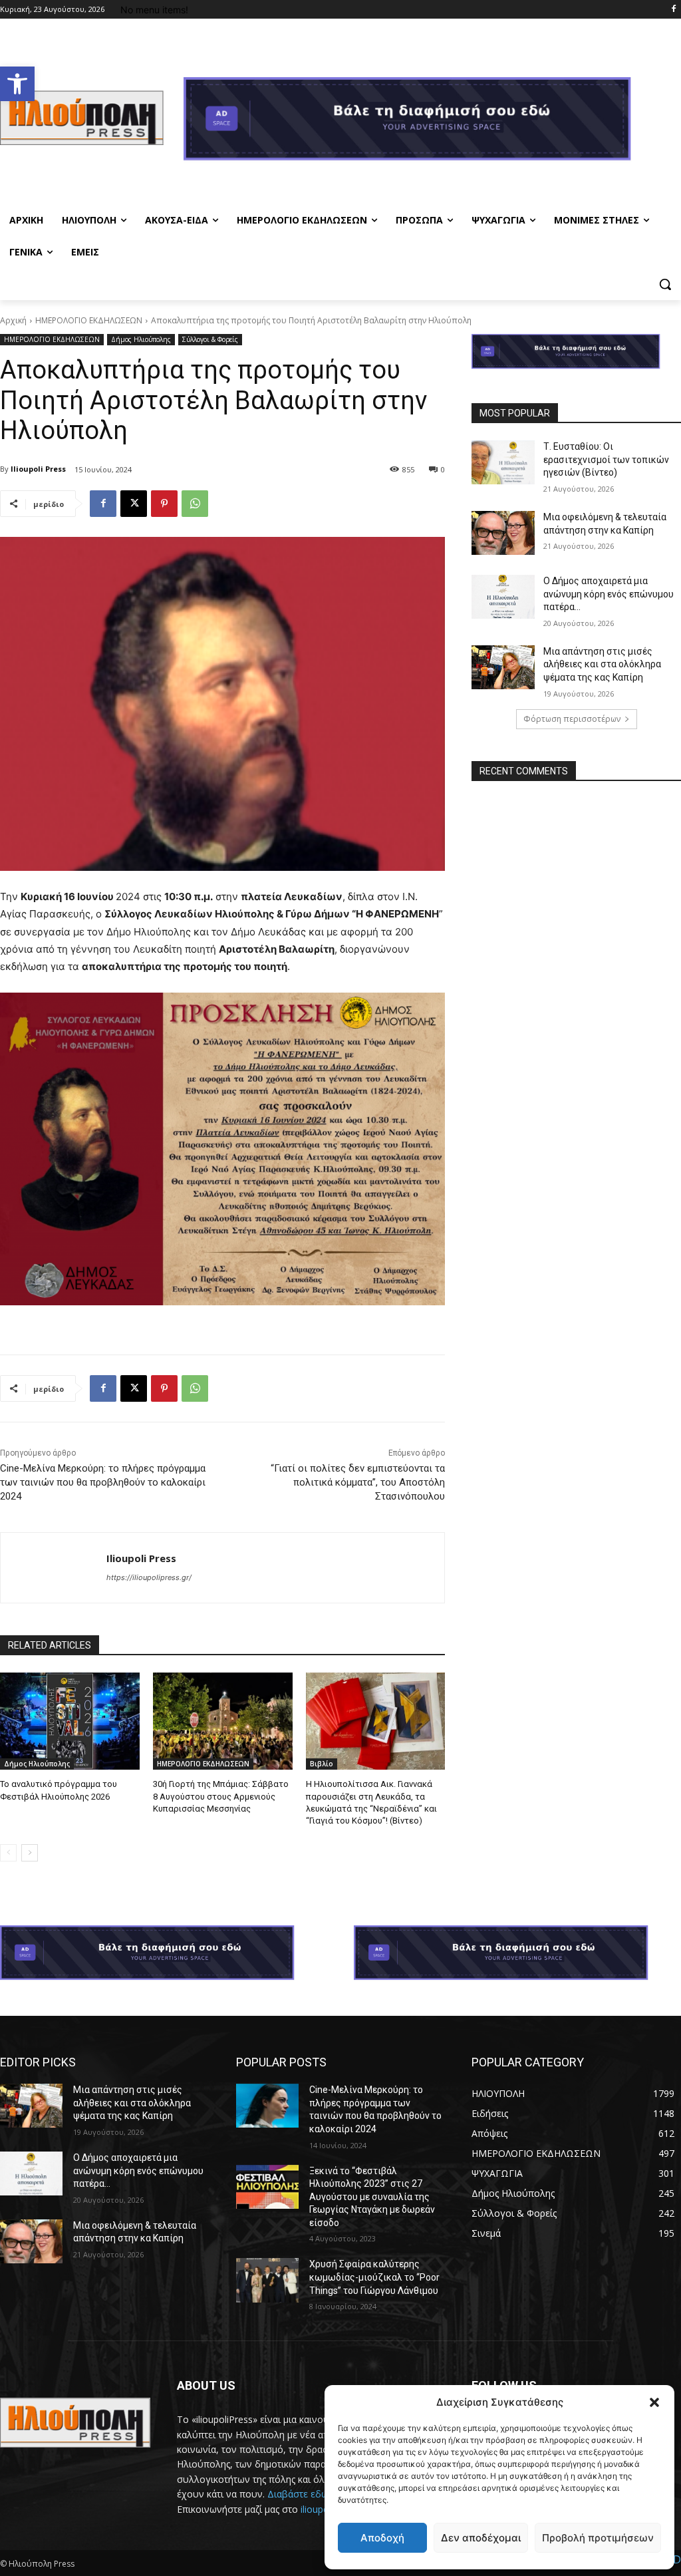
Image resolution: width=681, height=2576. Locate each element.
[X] (134, 504)
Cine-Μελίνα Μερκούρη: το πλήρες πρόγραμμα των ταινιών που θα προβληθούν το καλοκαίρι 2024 (103, 1482)
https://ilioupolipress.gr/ (149, 1577)
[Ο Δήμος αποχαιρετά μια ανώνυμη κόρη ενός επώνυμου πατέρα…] (503, 597)
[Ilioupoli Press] (54, 1568)
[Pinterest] (164, 504)
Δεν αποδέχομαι (481, 2538)
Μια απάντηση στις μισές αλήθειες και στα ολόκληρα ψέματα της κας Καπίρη (602, 664)
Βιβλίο (322, 1764)
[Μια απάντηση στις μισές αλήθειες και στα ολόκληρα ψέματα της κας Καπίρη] (503, 667)
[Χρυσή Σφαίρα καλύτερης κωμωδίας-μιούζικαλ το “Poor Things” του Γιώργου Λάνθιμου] (267, 2280)
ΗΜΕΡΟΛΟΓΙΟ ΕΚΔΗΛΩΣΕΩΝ (89, 320)
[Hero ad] (432, 122)
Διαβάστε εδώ (298, 2494)
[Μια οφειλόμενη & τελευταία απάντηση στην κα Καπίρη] (503, 533)
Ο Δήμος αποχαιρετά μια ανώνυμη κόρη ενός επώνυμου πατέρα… (609, 594)
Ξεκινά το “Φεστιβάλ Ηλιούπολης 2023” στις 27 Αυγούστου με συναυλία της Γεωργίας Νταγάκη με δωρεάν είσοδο (372, 2197)
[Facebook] (673, 10)
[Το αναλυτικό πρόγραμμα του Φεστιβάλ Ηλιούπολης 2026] (70, 1721)
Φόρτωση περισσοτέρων (572, 719)
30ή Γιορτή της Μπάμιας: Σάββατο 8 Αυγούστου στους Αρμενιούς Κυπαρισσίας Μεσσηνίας (221, 1796)
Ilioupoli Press (38, 469)
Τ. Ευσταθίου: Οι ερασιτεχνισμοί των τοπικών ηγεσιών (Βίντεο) (606, 459)
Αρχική (13, 320)
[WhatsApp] (195, 504)
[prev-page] (8, 1853)
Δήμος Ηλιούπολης (141, 339)
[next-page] (30, 1853)
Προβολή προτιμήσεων (598, 2538)
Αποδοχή (382, 2538)
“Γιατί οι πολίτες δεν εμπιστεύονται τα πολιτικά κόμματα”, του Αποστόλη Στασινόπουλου (358, 1482)
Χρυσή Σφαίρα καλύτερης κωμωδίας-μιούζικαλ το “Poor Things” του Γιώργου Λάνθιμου (374, 2277)
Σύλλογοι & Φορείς (210, 339)
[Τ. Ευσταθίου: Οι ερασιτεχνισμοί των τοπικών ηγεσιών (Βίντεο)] (503, 462)
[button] (17, 84)
